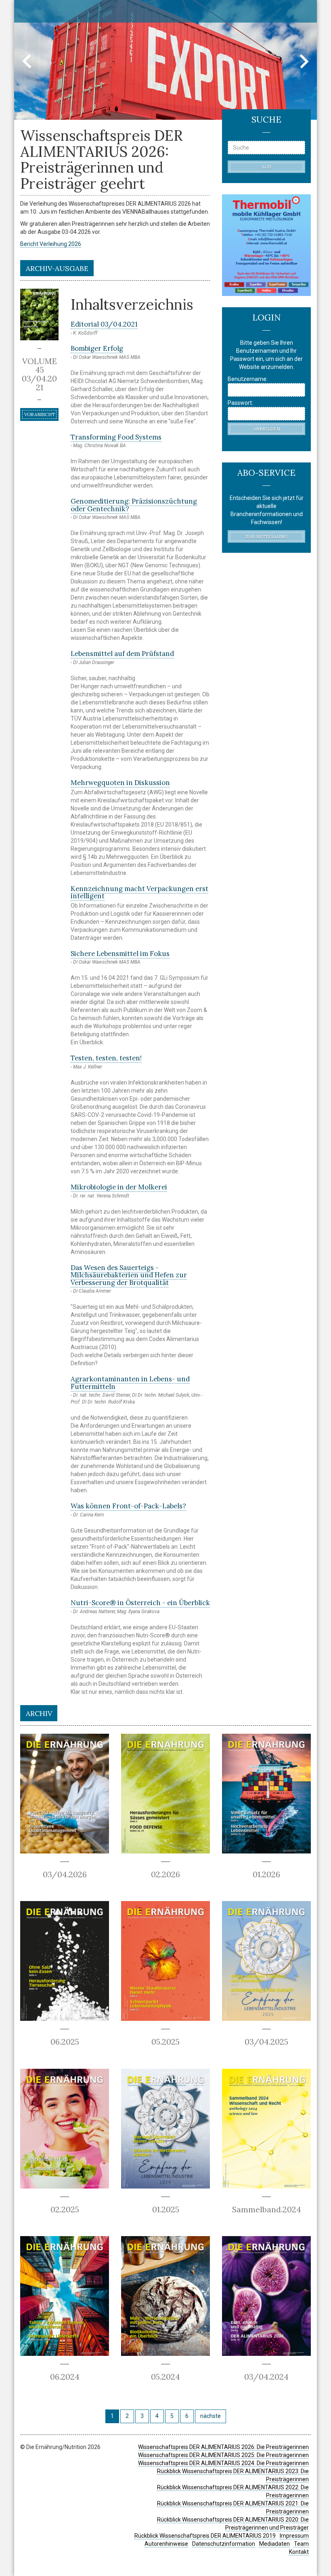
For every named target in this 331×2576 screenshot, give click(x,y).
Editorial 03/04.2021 (104, 324)
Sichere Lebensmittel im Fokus (120, 954)
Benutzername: (248, 379)
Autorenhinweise (166, 2544)
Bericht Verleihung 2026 (51, 244)
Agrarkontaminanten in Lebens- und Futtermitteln (130, 1383)
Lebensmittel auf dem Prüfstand (122, 654)
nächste (211, 2416)
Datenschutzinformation (224, 2544)
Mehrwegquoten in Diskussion (120, 783)
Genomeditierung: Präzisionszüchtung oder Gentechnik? (134, 505)
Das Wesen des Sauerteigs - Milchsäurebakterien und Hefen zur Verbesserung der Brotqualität (129, 1275)
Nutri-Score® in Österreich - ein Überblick (140, 1603)
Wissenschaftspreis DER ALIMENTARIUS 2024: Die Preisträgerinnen (223, 2463)
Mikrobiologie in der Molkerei (119, 1187)
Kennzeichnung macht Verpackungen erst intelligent (139, 892)
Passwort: (240, 403)
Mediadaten (274, 2544)
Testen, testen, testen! (106, 1058)
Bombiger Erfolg (97, 348)
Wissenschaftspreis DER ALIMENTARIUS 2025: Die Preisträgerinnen (223, 2455)
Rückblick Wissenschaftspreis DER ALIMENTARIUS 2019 (205, 2536)
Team (301, 2544)
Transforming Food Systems (116, 437)
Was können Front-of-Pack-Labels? (128, 1506)
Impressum (294, 2536)
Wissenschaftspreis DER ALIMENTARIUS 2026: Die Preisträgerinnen (223, 2447)
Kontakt (299, 2552)
